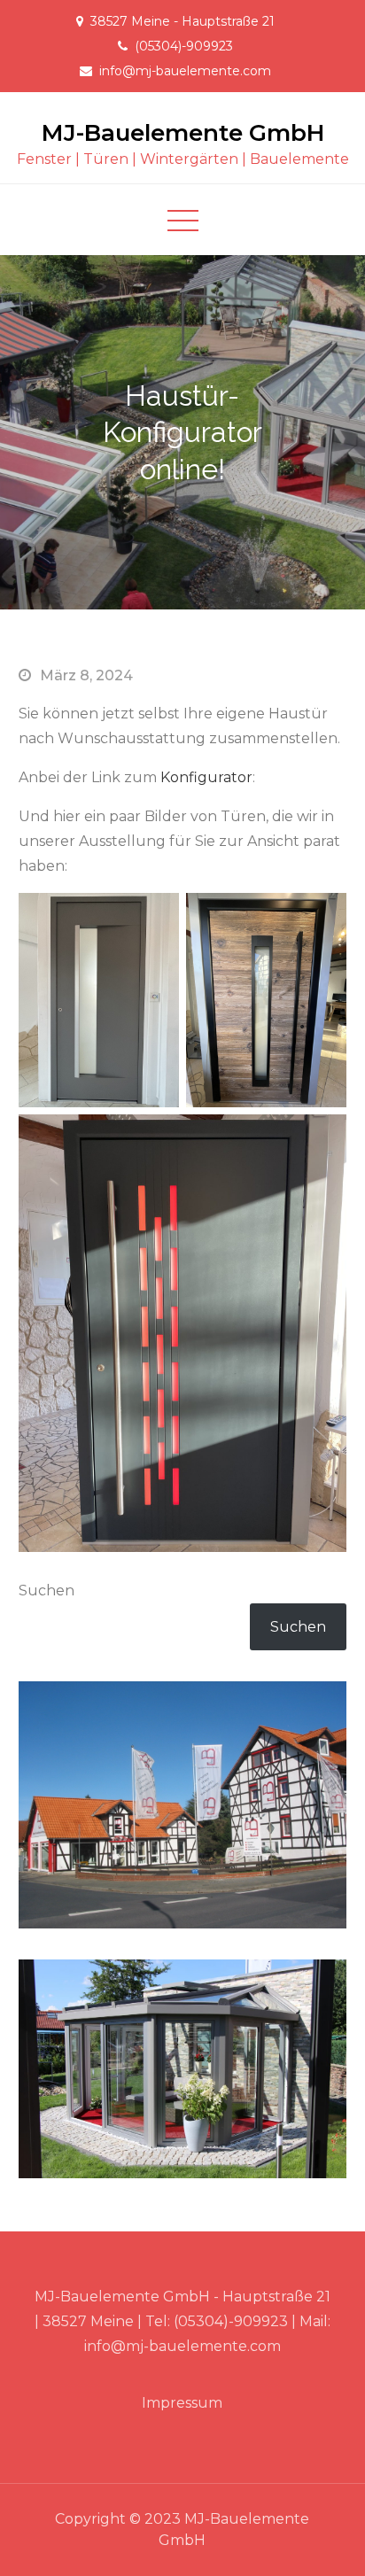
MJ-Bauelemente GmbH (183, 133)
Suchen (47, 1591)
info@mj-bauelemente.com (185, 71)
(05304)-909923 (184, 46)
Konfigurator (206, 777)
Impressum (182, 2403)
